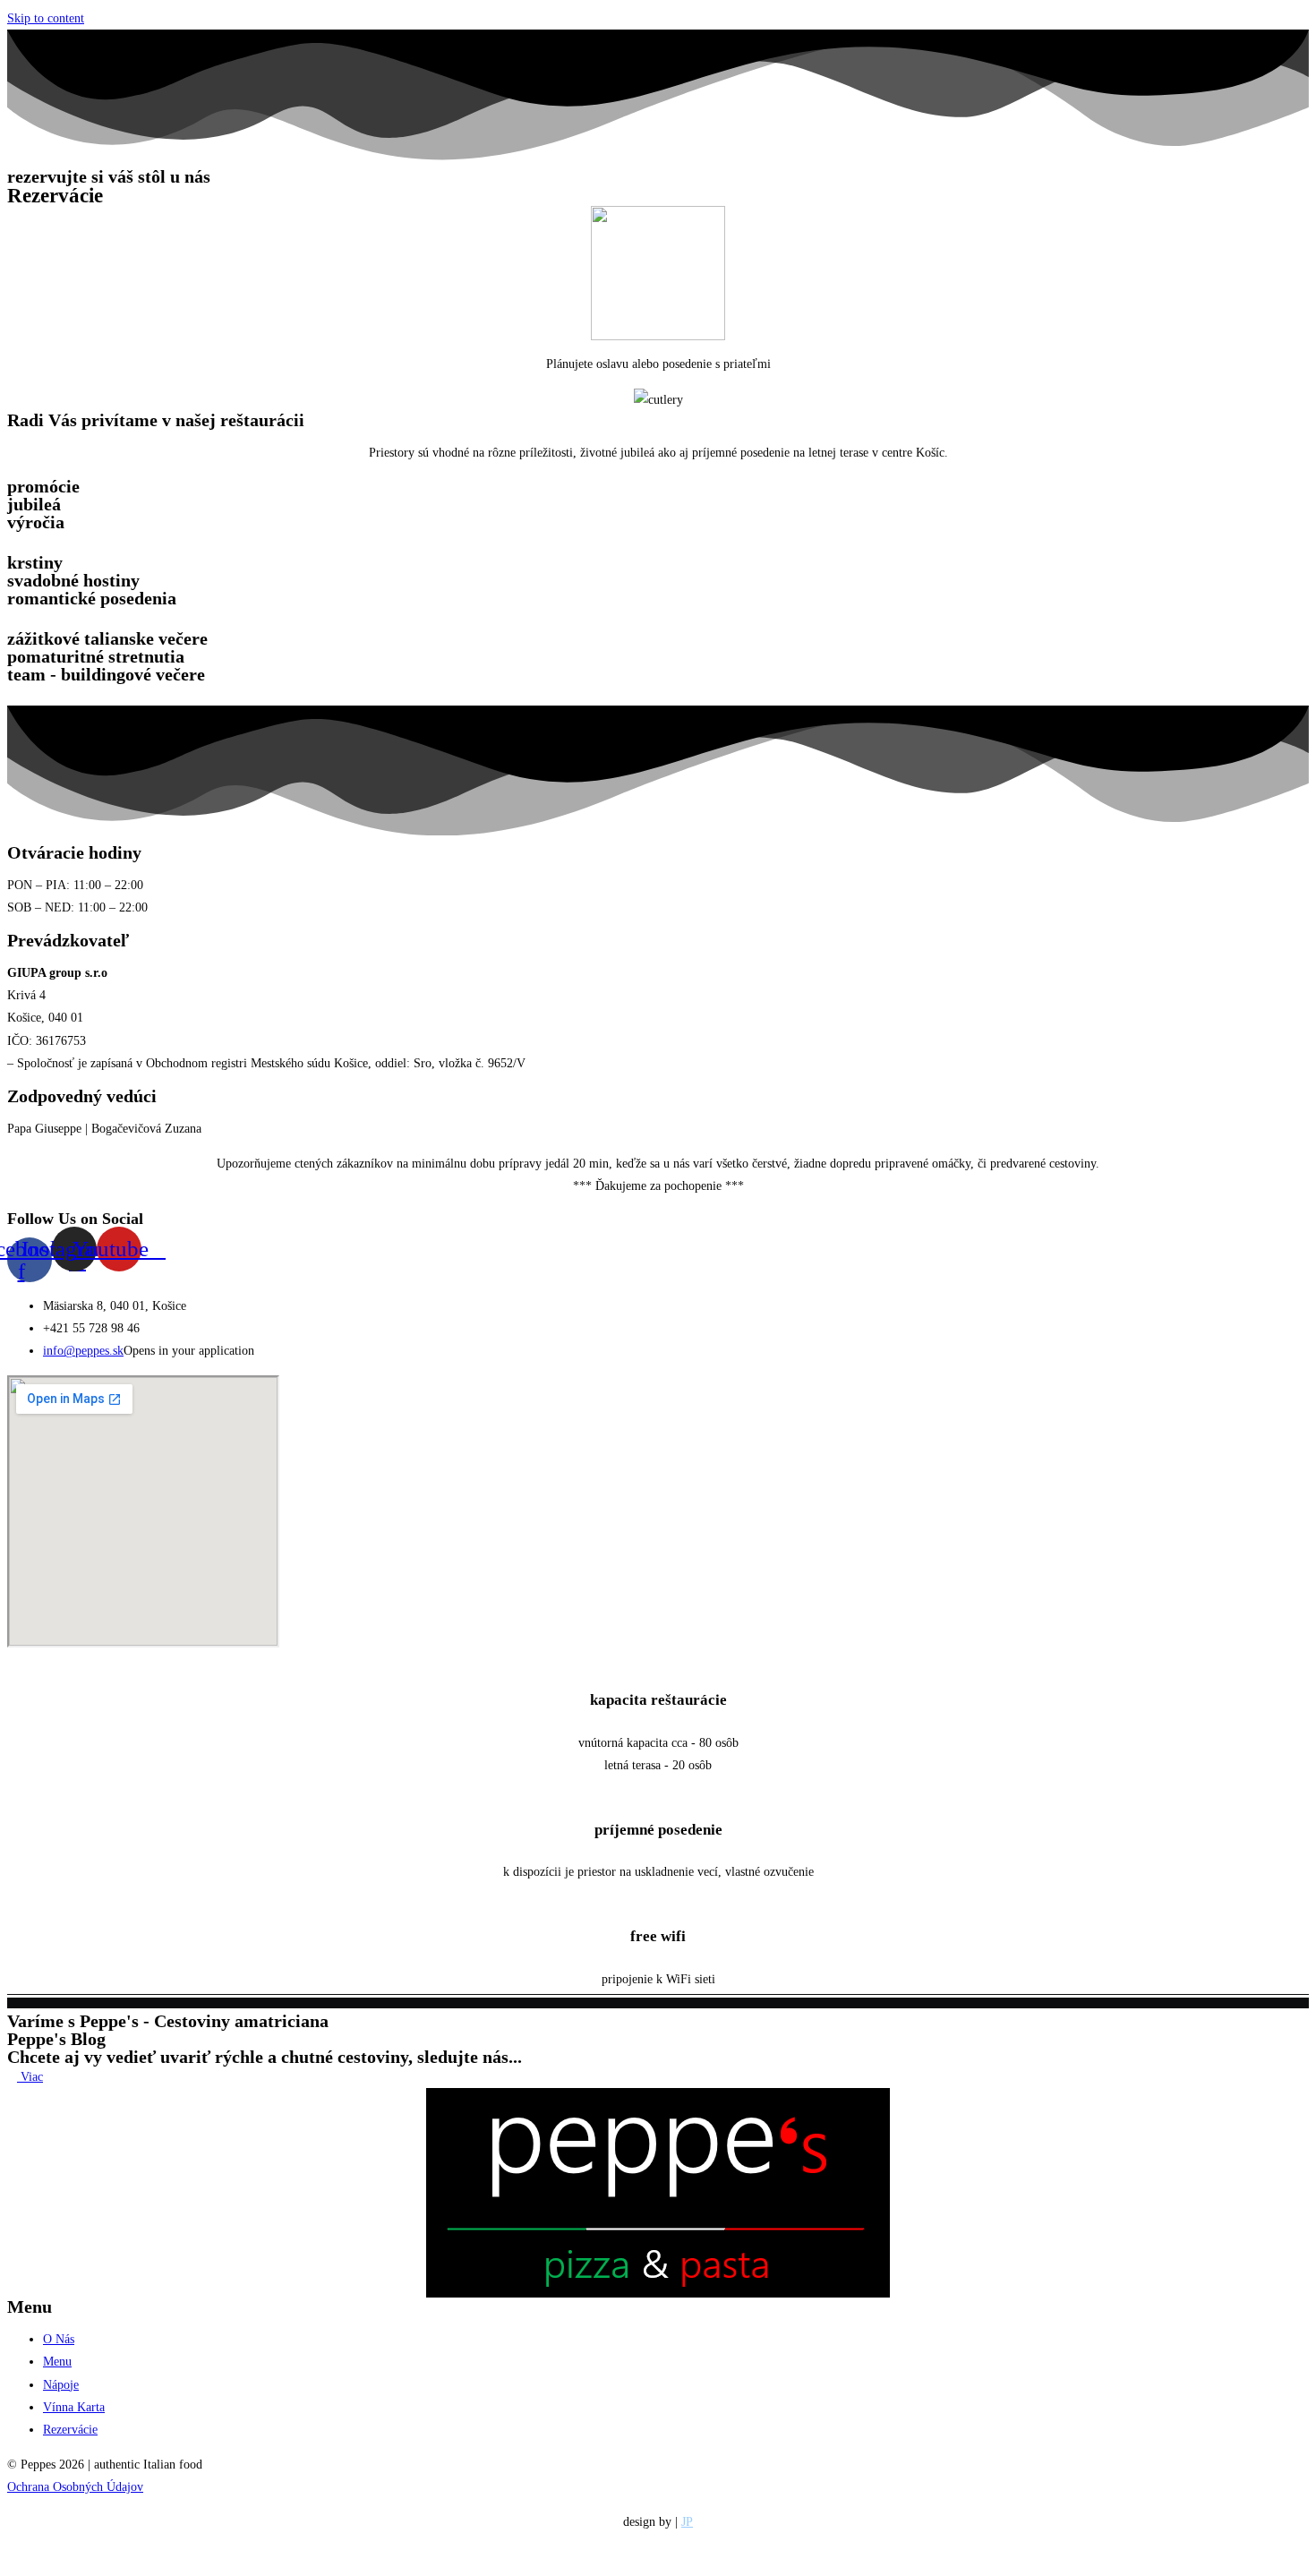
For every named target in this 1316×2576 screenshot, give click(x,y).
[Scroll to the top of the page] (12, 2558)
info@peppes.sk (83, 1351)
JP (687, 2522)
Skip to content (46, 18)
